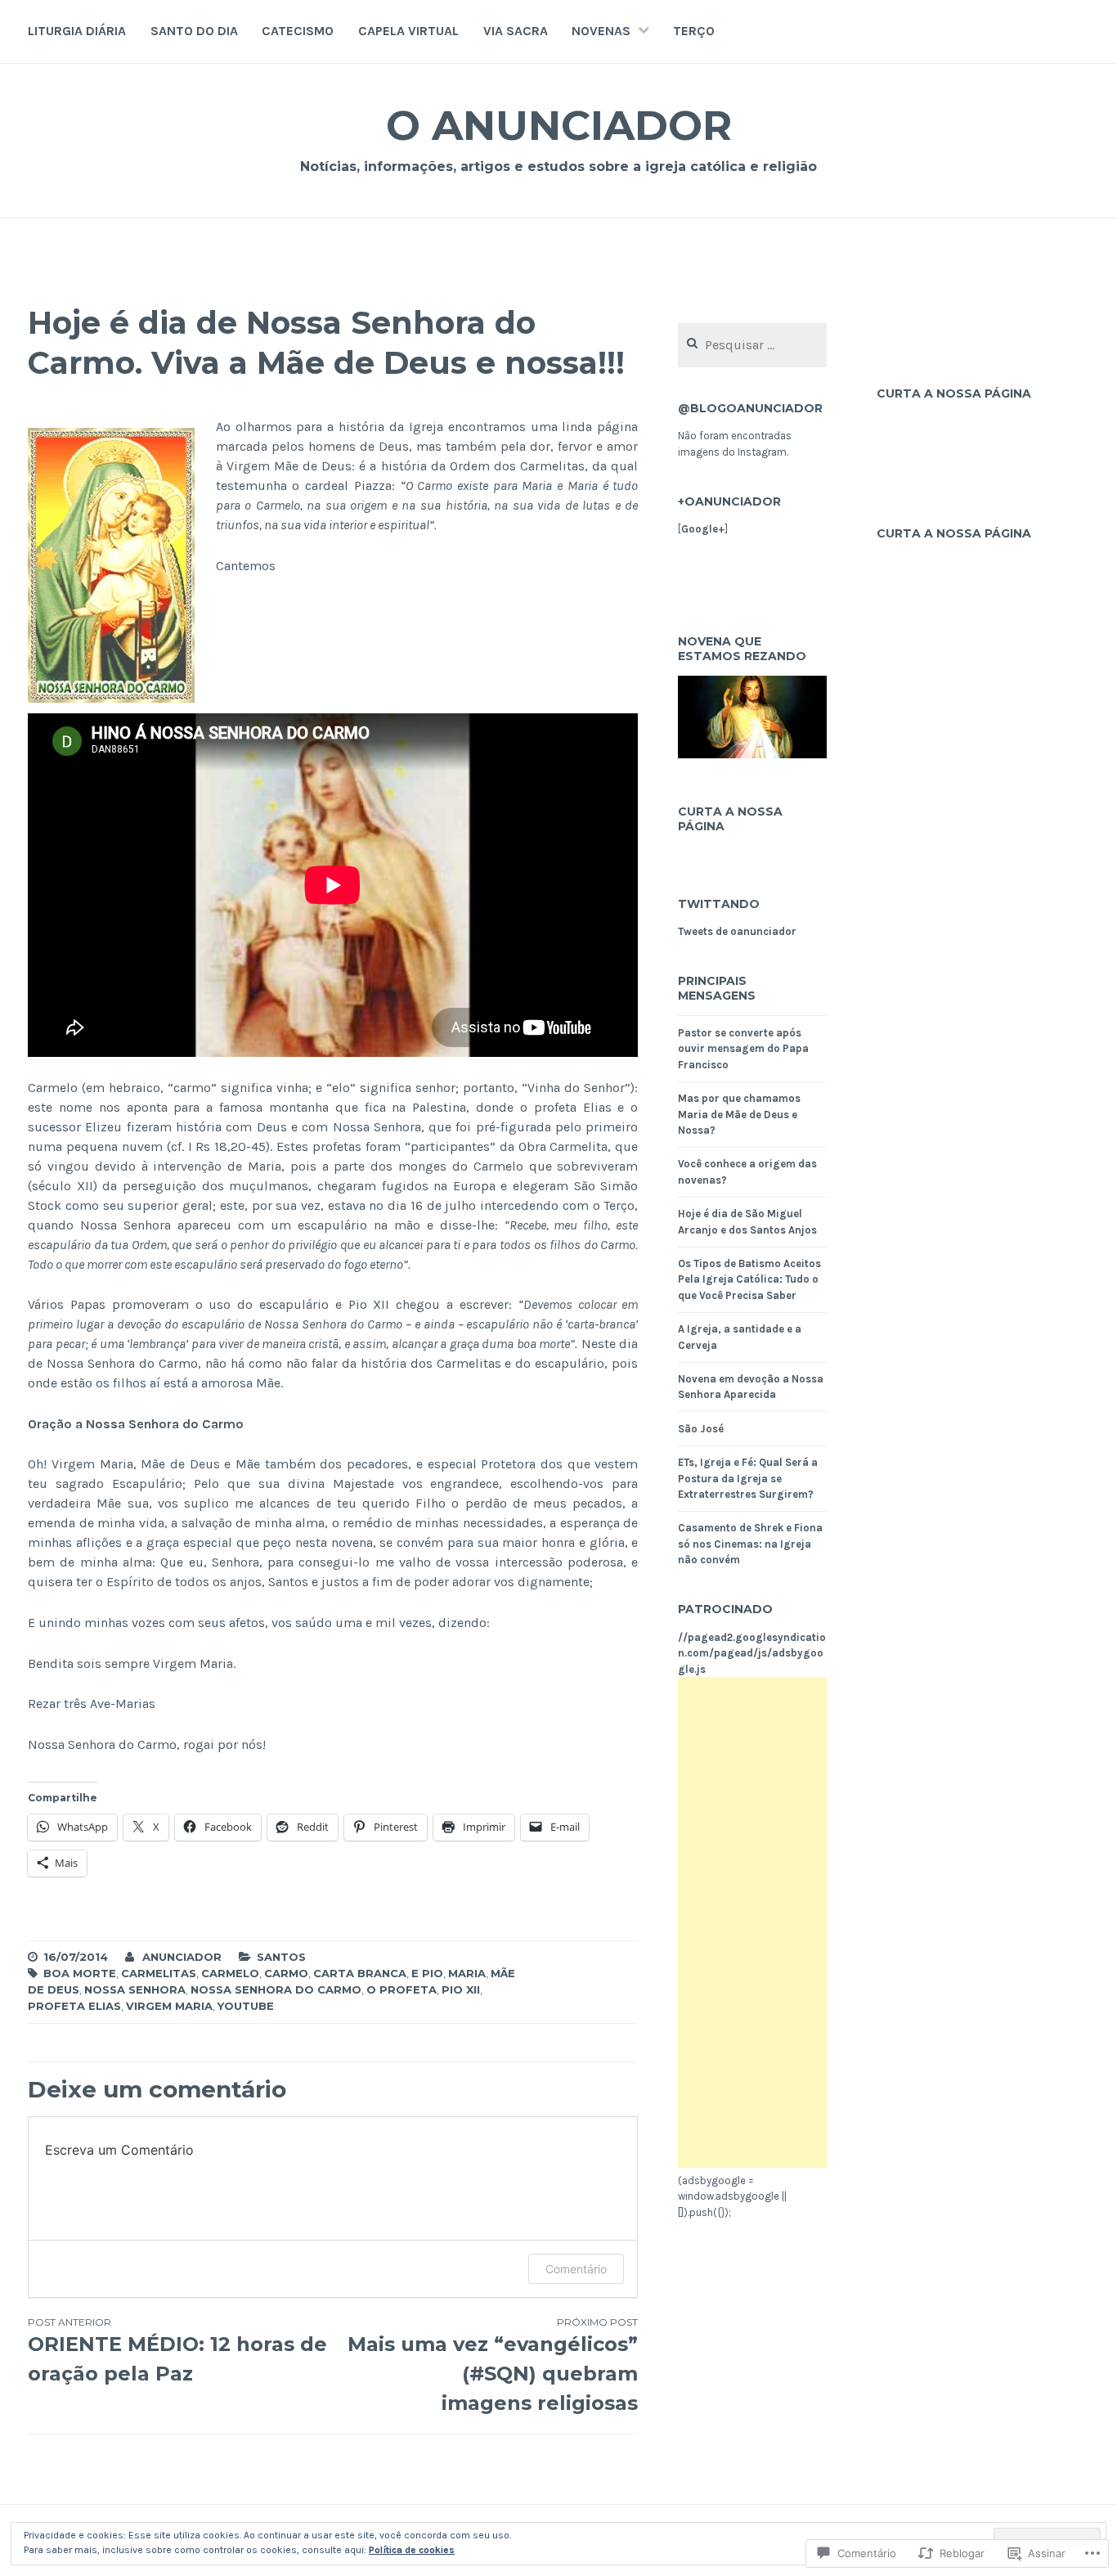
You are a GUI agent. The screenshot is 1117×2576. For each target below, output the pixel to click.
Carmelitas (159, 1973)
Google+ (703, 529)
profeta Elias (74, 2006)
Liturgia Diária (77, 31)
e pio (427, 1973)
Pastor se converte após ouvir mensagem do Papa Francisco (743, 1049)
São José (701, 1429)
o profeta (401, 1989)
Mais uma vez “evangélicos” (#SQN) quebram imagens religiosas (493, 2365)
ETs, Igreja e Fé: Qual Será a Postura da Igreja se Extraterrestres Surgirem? (748, 1478)
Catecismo (298, 31)
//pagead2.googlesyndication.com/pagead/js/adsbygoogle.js (752, 1653)
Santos (281, 1957)
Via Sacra (516, 31)
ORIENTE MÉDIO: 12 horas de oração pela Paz (177, 2351)
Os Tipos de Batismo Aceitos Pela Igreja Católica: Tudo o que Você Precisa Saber (749, 1279)
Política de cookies (412, 2550)
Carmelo (230, 1973)
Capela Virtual (408, 31)
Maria (467, 1973)
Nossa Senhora (135, 1989)
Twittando (719, 904)
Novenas (601, 31)
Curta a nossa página (730, 819)
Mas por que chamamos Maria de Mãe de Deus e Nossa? (739, 1114)
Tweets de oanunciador (737, 931)
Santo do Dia (194, 31)
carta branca (360, 1973)
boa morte (80, 1973)
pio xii (461, 1989)
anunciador (182, 1957)
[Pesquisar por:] (752, 346)
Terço (694, 31)
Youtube (246, 2006)
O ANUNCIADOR (559, 126)
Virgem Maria (169, 2006)
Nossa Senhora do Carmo (276, 1989)
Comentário (576, 2269)
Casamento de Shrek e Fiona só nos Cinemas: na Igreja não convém (750, 1544)
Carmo (286, 1973)
